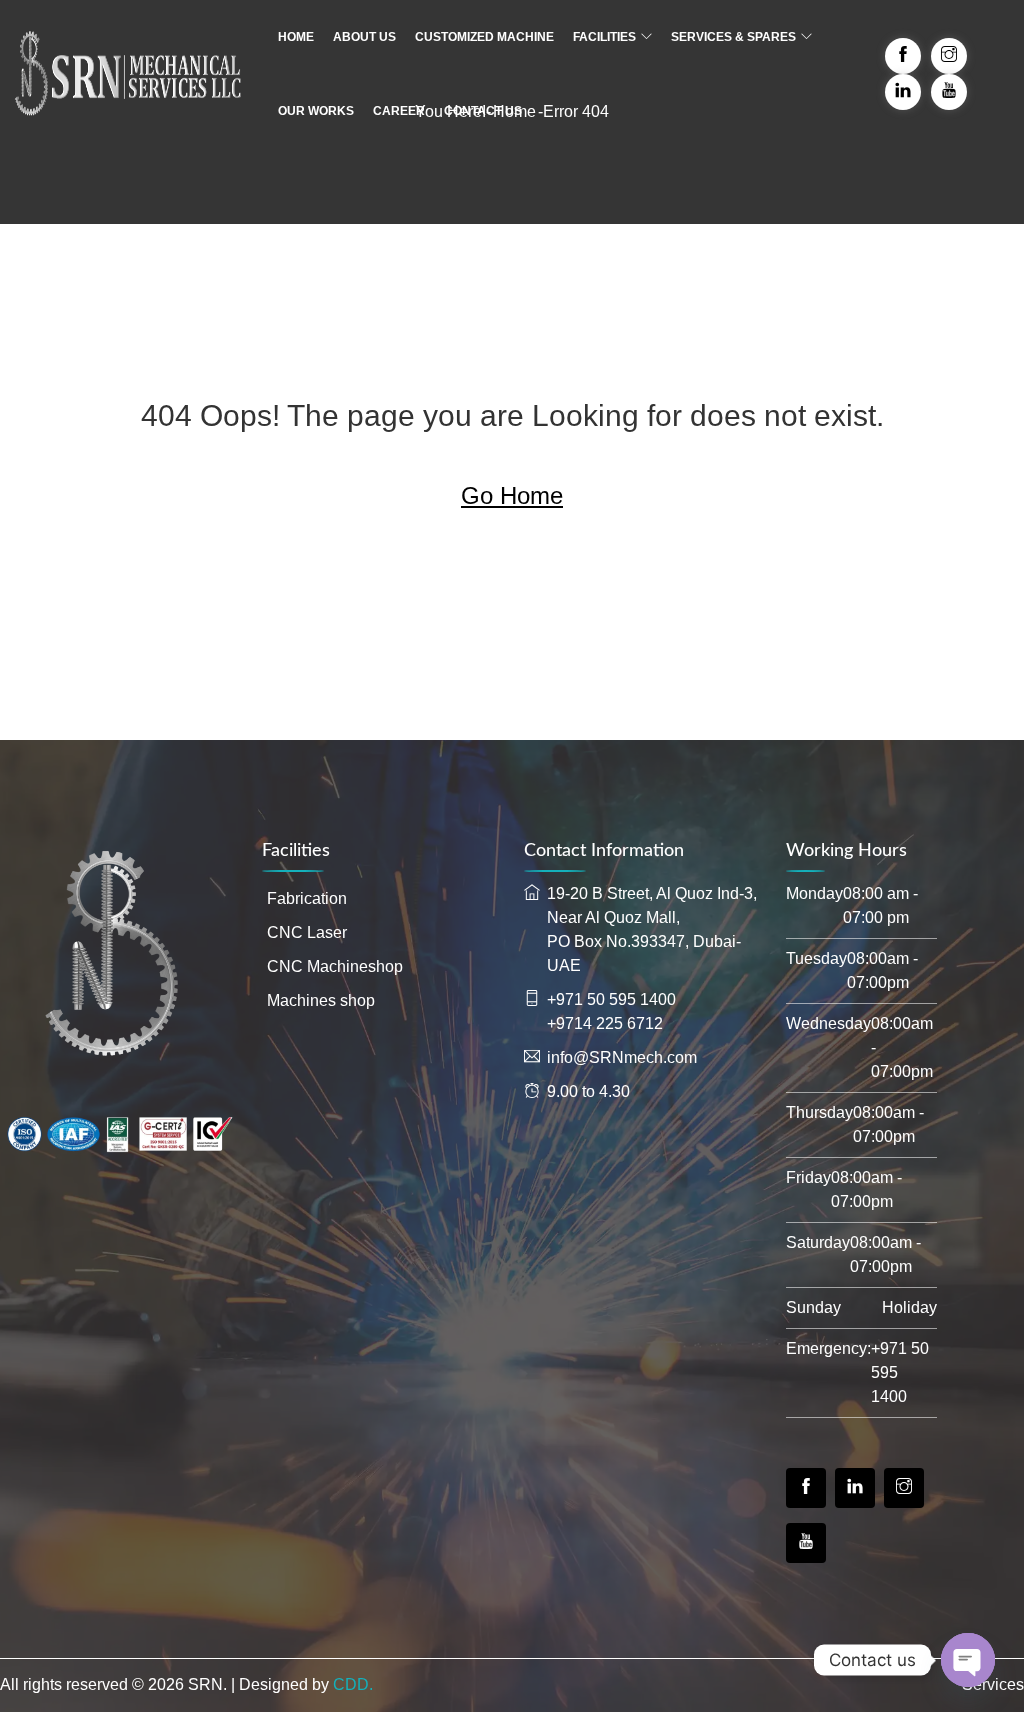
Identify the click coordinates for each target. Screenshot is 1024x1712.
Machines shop (321, 1000)
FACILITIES (604, 37)
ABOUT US (364, 37)
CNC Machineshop (335, 966)
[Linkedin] (855, 1488)
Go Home (512, 495)
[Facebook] (806, 1488)
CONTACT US (483, 111)
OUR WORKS (316, 111)
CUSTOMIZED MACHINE (484, 37)
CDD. (353, 1684)
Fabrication (307, 898)
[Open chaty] (968, 1660)
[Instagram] (904, 1488)
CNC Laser (307, 932)
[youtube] (806, 1543)
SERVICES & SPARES (733, 37)
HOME (296, 37)
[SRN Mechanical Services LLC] (128, 74)
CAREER (399, 111)
